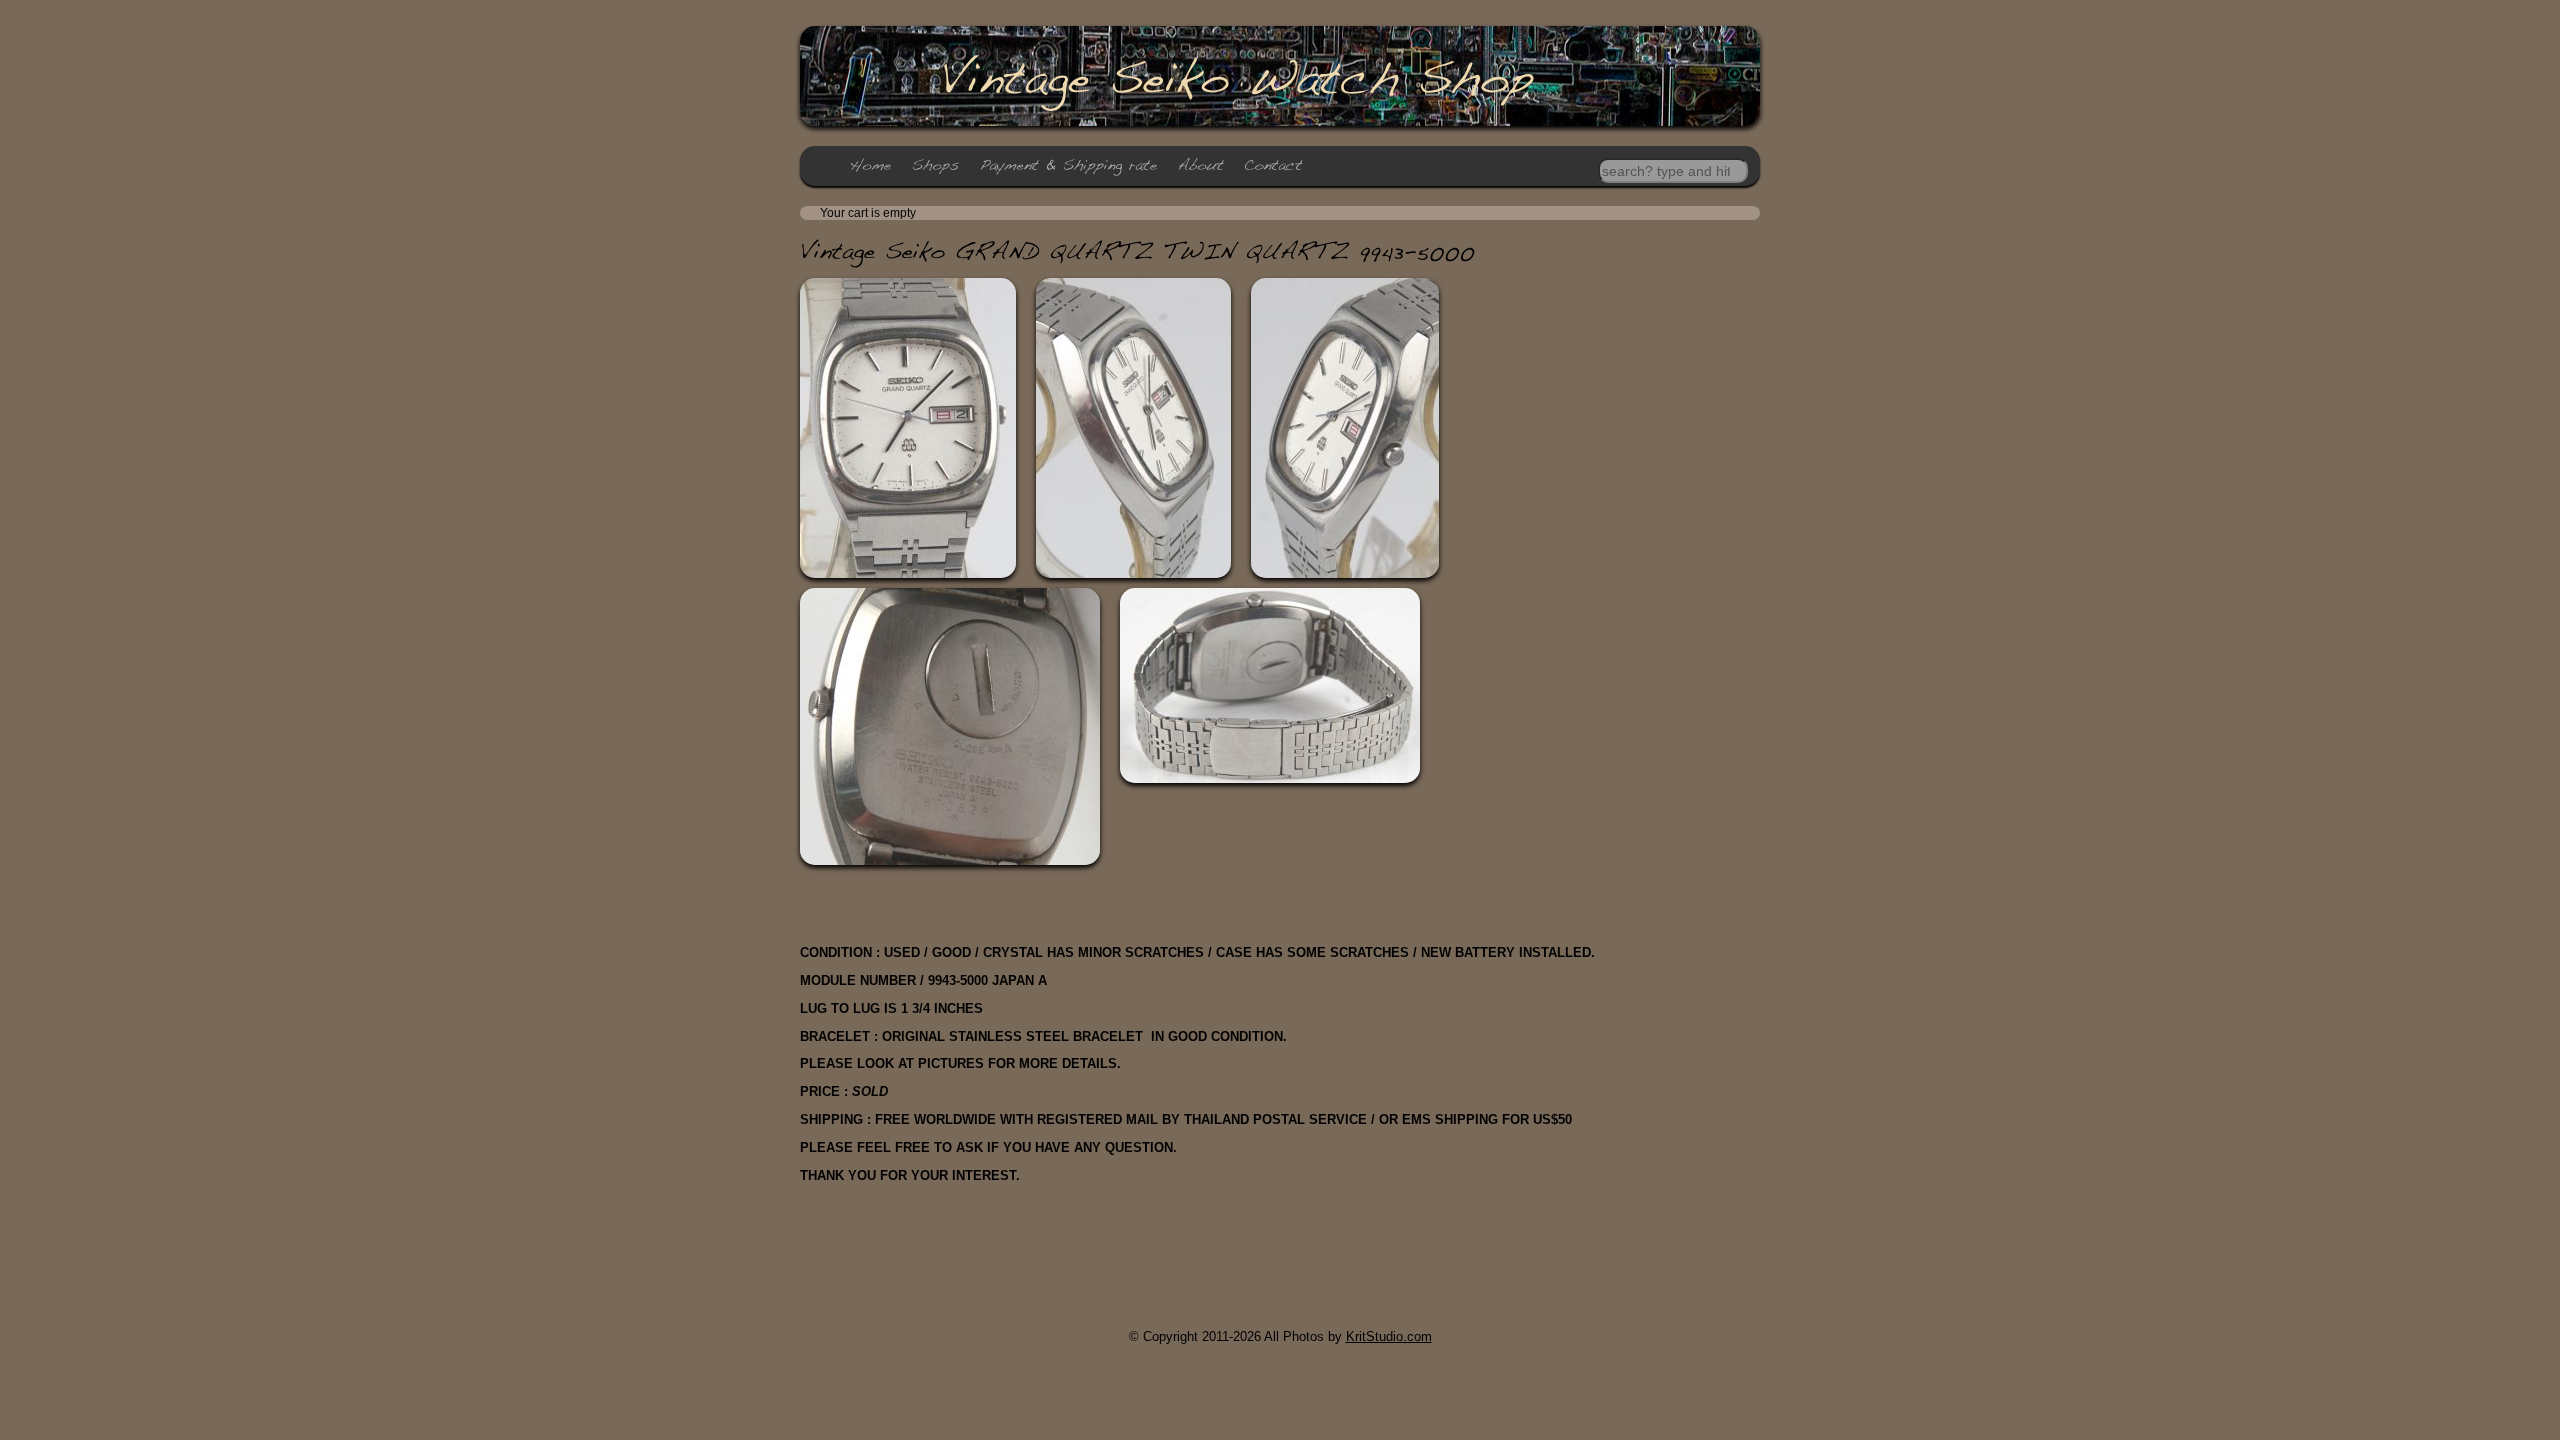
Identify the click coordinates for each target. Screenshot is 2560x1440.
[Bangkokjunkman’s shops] (936, 165)
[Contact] (1273, 165)
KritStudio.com (1389, 1336)
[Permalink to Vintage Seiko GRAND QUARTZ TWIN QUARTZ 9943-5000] (1137, 250)
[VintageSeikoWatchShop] (1236, 77)
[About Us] (1201, 165)
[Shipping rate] (1069, 165)
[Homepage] (871, 165)
